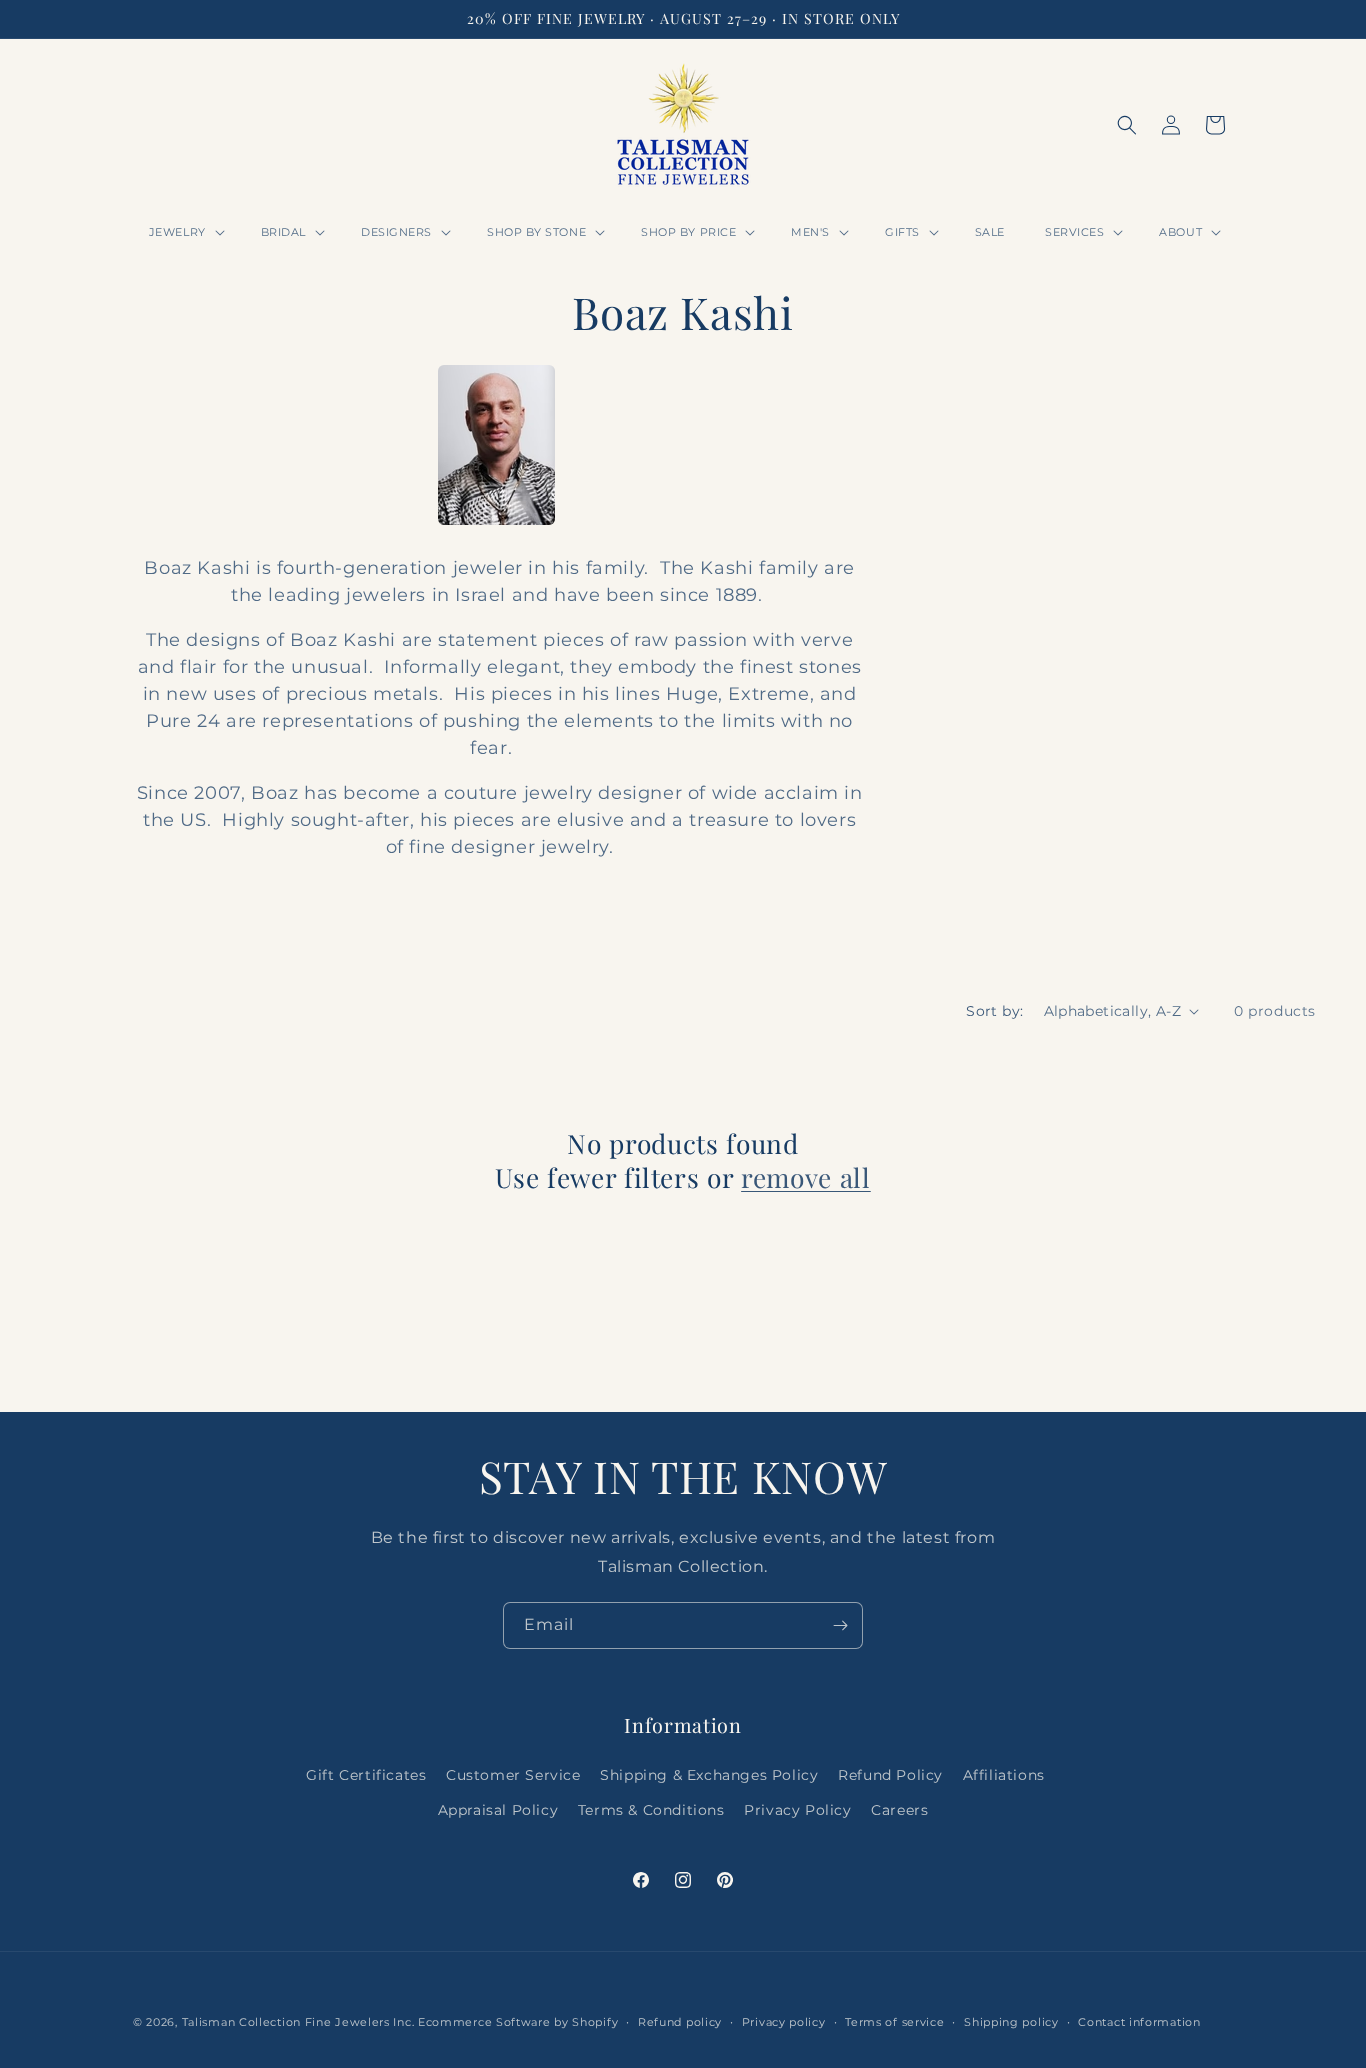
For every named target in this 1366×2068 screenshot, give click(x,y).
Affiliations (1004, 1775)
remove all (806, 1178)
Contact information (1139, 2021)
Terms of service (894, 2021)
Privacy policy (784, 2021)
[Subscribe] (840, 1625)
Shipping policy (1011, 2021)
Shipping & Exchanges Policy (709, 1775)
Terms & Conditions (651, 1810)
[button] (185, 232)
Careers (899, 1810)
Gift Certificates (366, 1775)
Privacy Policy (797, 1810)
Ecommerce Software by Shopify (518, 2022)
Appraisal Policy (498, 1810)
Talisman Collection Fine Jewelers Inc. (300, 2022)
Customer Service (513, 1775)
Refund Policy (890, 1775)
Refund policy (680, 2021)
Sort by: (994, 1011)
